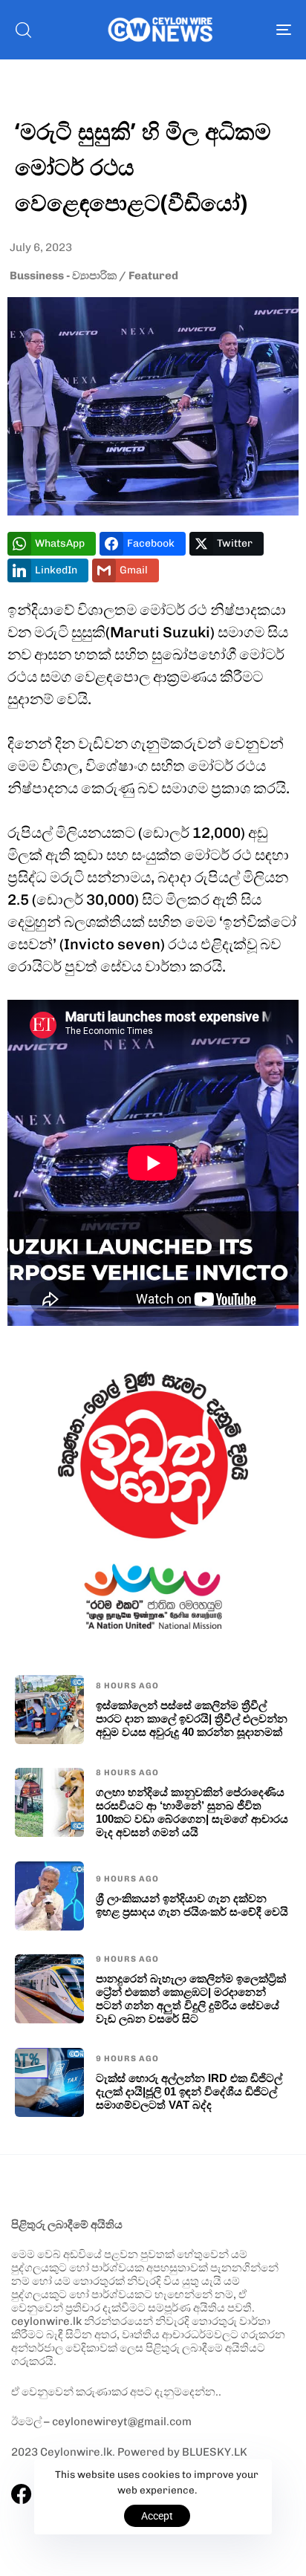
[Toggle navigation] (245, 30)
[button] (23, 30)
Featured (153, 276)
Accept (157, 2516)
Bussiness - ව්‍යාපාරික (63, 276)
